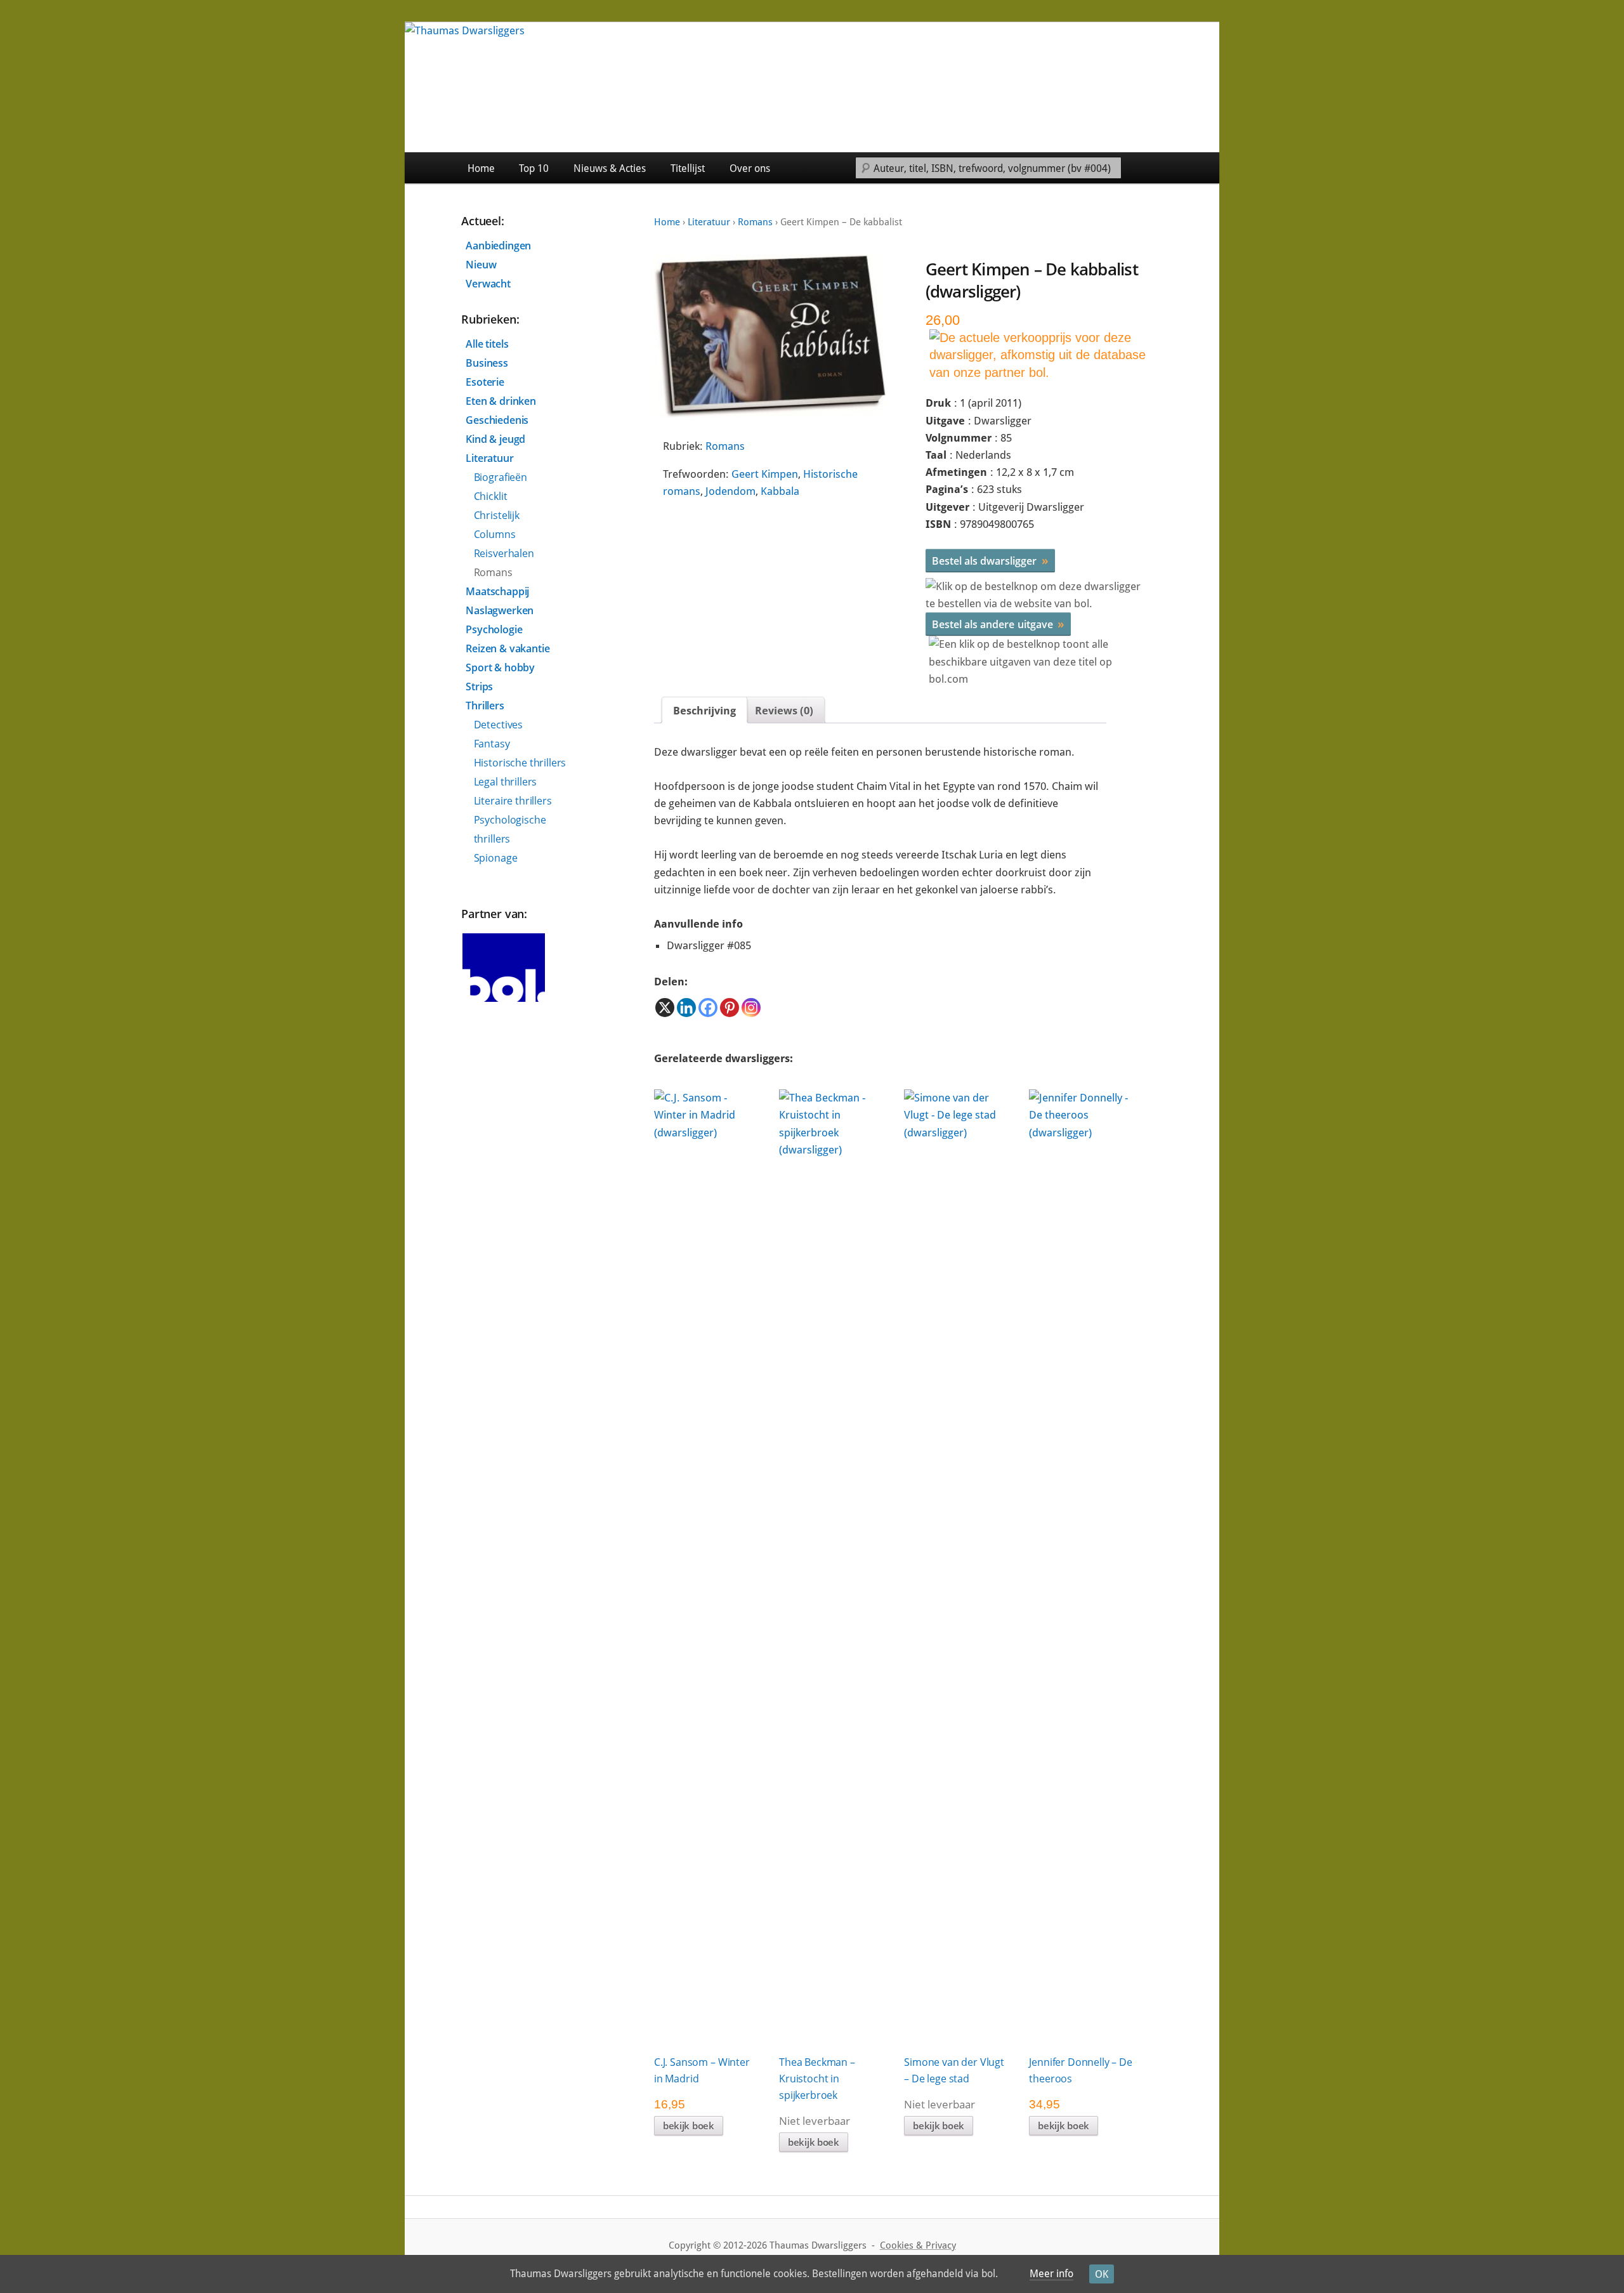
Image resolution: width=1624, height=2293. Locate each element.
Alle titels (487, 344)
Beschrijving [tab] (704, 711)
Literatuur (709, 222)
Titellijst (688, 168)
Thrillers (485, 706)
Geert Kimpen (765, 474)
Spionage (496, 858)
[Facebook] (708, 1008)
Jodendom (730, 491)
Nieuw (481, 265)
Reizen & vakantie (507, 648)
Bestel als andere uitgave (998, 624)
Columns (495, 534)
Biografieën (501, 477)
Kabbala (780, 491)
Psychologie (494, 629)
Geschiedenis (497, 420)
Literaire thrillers (513, 801)
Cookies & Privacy (918, 2245)
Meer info (1051, 2274)
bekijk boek (689, 2125)
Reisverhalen (504, 553)
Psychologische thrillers (510, 829)
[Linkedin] (686, 1008)
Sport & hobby (500, 667)
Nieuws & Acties (610, 168)
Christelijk (497, 515)
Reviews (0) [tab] (784, 711)
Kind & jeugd (495, 439)
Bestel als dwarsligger (990, 560)
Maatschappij (497, 591)
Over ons (750, 168)
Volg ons (1190, 168)
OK (1102, 2274)
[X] (665, 1008)
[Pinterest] (730, 1008)
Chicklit (491, 496)
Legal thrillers (506, 782)
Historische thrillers (520, 763)
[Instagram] (751, 1008)
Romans (755, 222)
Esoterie (485, 382)
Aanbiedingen (498, 246)
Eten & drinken (501, 401)
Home (481, 168)
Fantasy (492, 744)
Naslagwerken (500, 610)
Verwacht (488, 284)
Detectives (498, 725)
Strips (479, 687)
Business (487, 363)
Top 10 (534, 168)
